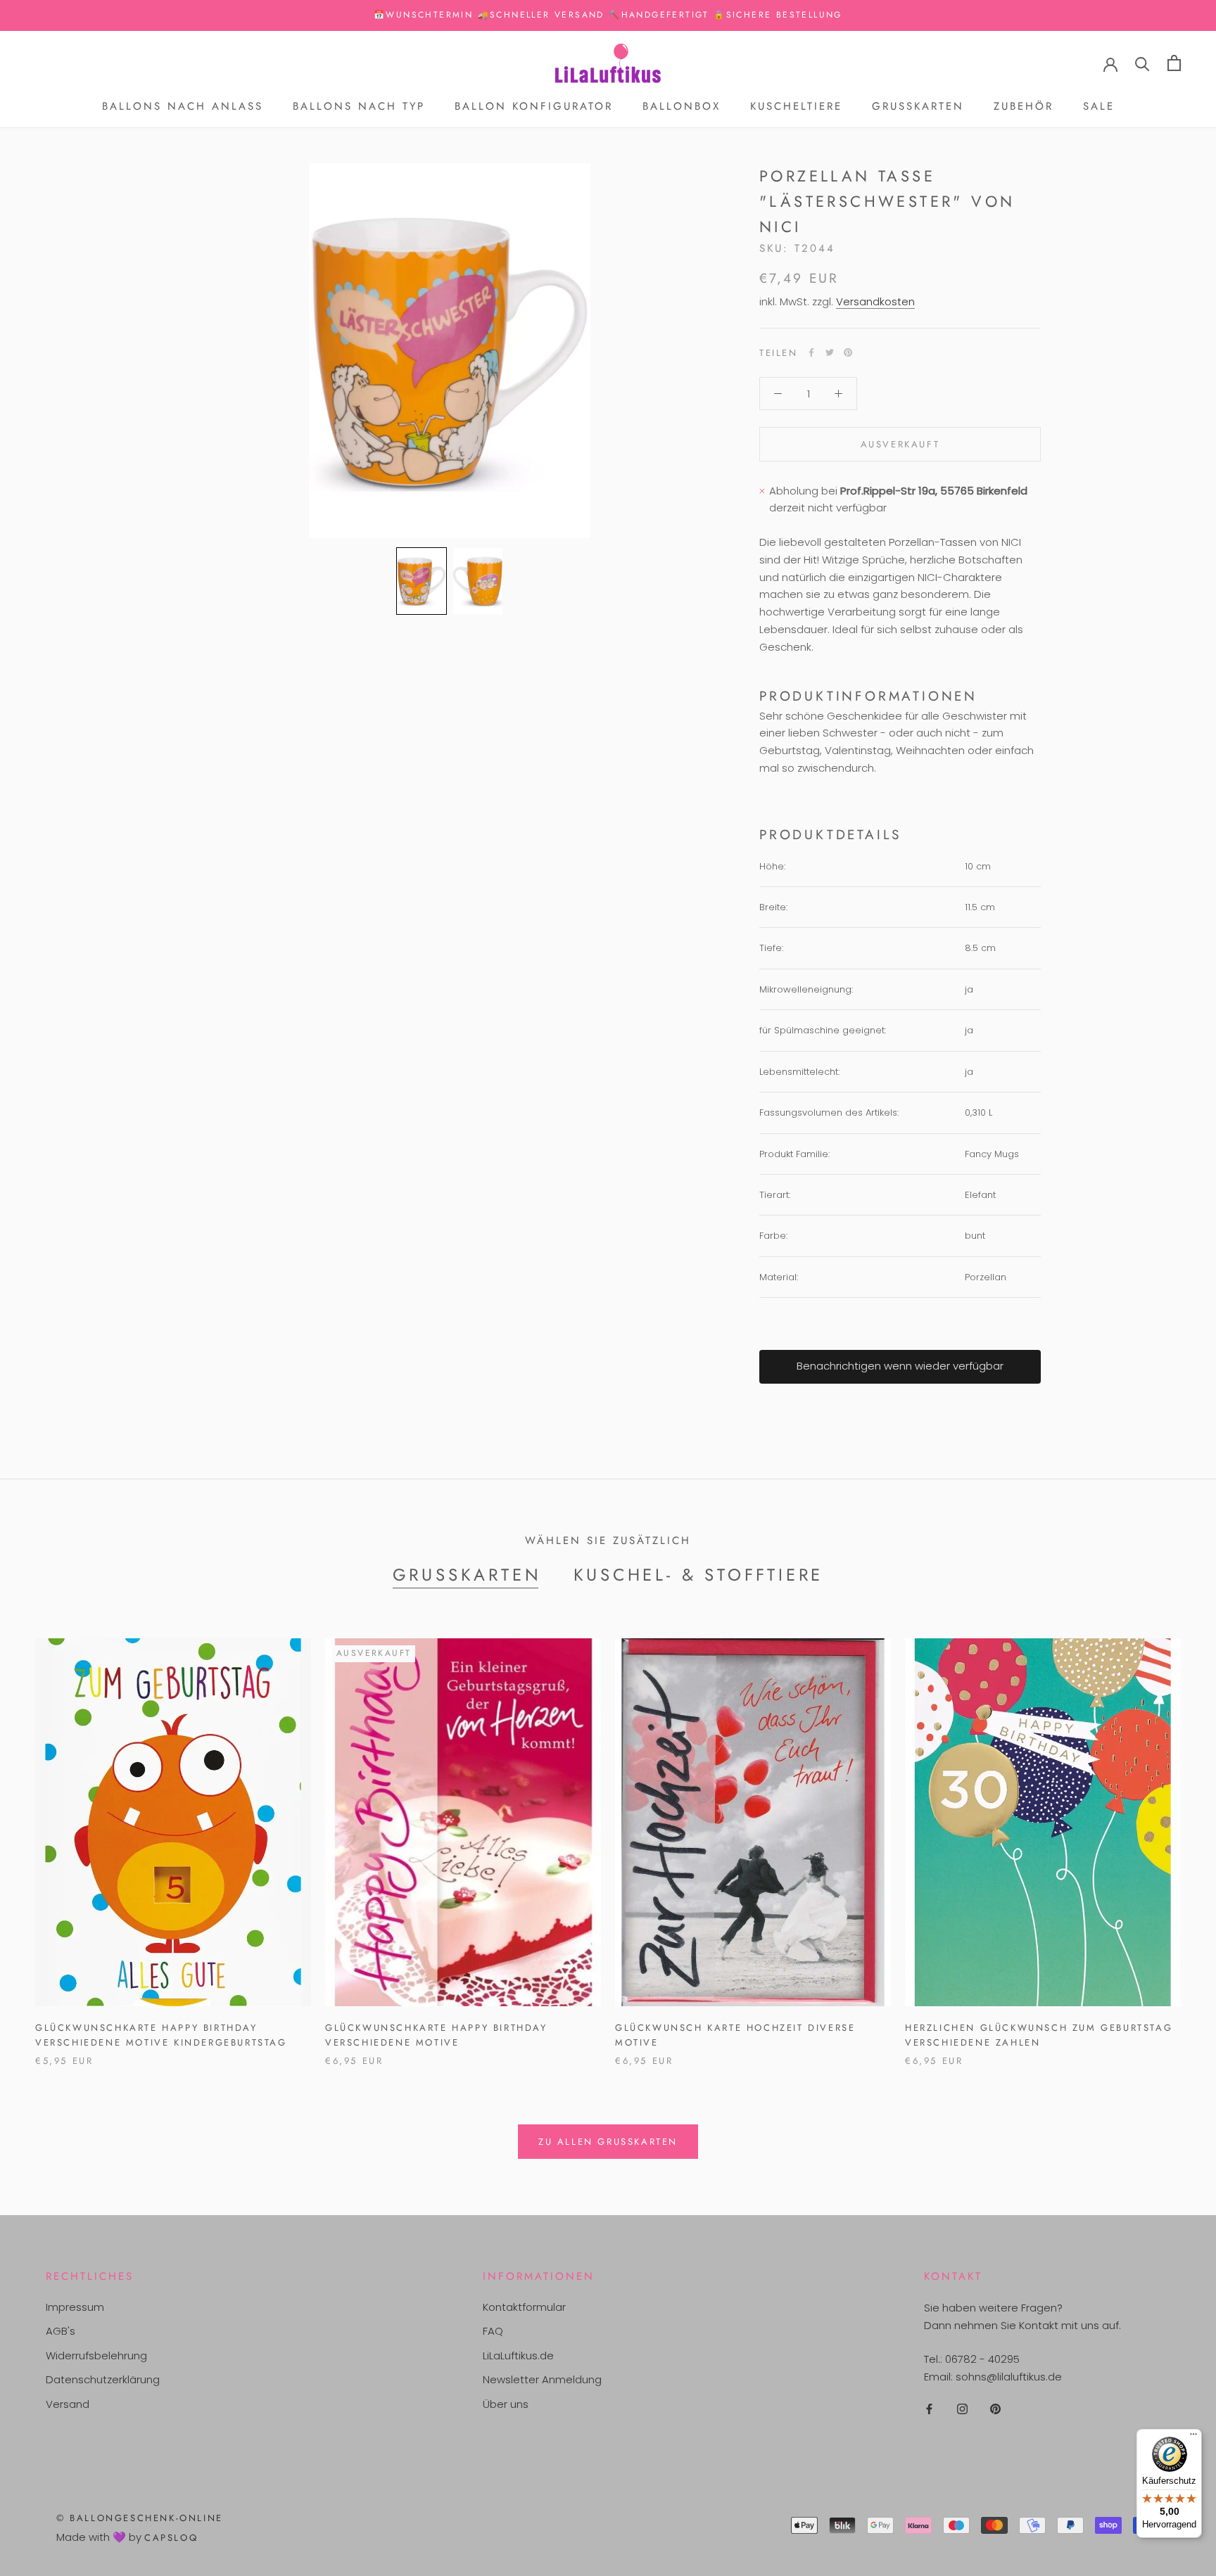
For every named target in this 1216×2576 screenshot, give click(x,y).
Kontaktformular (524, 2307)
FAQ (493, 2331)
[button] (422, 581)
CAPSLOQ (171, 2538)
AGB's (61, 2331)
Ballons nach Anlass (183, 106)
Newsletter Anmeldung (542, 2379)
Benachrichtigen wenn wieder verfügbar (900, 1366)
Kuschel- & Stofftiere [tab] (699, 1575)
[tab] (900, 696)
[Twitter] (830, 352)
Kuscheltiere (796, 106)
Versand (68, 2404)
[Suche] (1142, 63)
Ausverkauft (900, 444)
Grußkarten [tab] (467, 1575)
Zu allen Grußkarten (608, 2142)
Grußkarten (918, 106)
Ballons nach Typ (359, 106)
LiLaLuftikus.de (518, 2355)
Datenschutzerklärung (103, 2379)
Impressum (75, 2307)
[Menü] (1193, 2437)
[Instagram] (962, 2409)
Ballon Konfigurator (534, 106)
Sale (1099, 106)
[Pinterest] (848, 352)
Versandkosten (875, 301)
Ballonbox (682, 106)
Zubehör (1024, 106)
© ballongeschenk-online (140, 2518)
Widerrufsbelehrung (96, 2355)
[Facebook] (811, 352)
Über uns (506, 2404)
